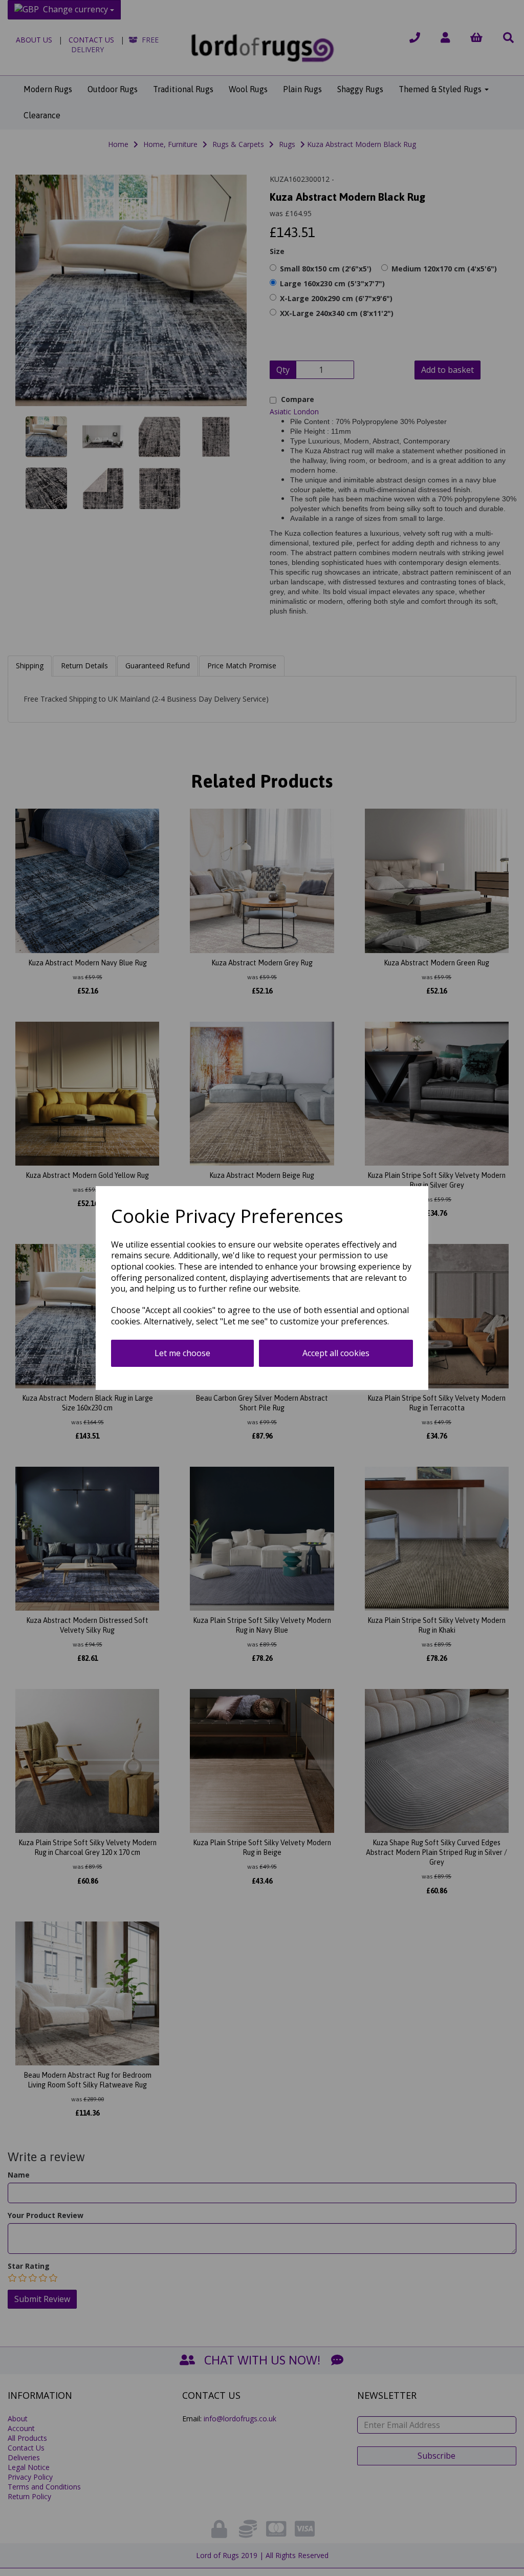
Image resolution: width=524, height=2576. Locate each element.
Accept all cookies (336, 1353)
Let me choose (182, 1353)
